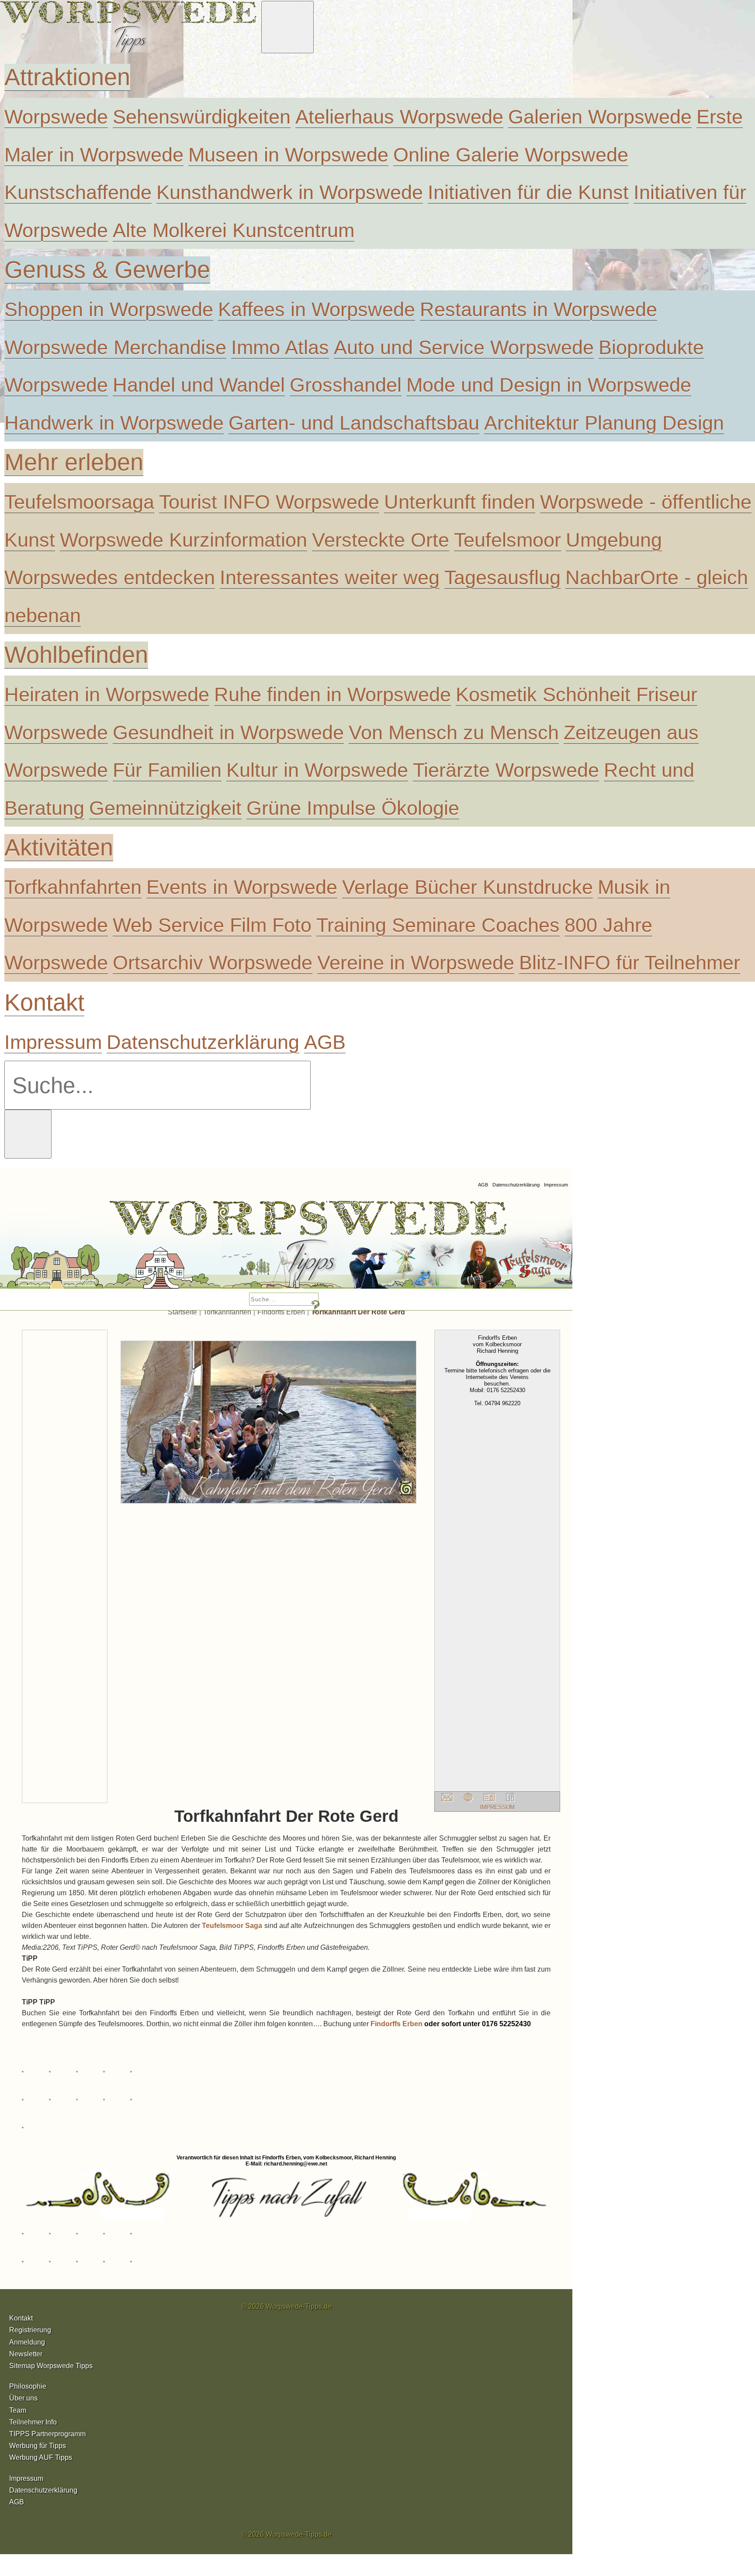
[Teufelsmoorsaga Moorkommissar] (365, 1248)
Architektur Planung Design (604, 423)
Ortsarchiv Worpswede (213, 962)
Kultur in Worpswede (317, 770)
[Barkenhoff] (128, 1248)
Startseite (182, 1312)
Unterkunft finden (460, 502)
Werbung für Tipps (38, 2446)
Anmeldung (27, 2342)
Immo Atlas (280, 347)
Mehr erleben (74, 462)
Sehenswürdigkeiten (202, 117)
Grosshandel (346, 385)
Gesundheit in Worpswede (228, 732)
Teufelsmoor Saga (232, 1926)
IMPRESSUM (497, 1807)
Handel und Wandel (199, 385)
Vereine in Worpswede (416, 962)
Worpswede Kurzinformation (184, 540)
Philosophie (28, 2386)
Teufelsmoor (507, 540)
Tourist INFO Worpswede (269, 502)
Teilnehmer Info (33, 2422)
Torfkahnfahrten (73, 887)
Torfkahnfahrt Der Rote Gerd (358, 1312)
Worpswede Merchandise (115, 347)
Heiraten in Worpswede (107, 694)
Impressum (53, 1042)
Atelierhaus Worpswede (399, 117)
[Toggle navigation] (287, 27)
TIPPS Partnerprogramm (47, 2434)
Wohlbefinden (76, 655)
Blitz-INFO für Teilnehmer (630, 962)
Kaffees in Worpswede (317, 309)
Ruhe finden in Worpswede (332, 694)
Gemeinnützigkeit (165, 808)
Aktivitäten (59, 847)
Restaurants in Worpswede (539, 309)
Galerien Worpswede (600, 117)
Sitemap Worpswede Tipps (51, 2366)
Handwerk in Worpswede (114, 423)
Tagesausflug (502, 577)
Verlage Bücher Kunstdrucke (468, 887)
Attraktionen (67, 77)
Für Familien (167, 770)
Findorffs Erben (281, 1312)
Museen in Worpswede (288, 155)
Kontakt (44, 1002)
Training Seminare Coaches (438, 925)
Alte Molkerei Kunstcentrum (234, 230)
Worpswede (56, 117)
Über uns (23, 2398)
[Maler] (247, 1248)
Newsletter (26, 2354)
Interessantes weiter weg (330, 577)
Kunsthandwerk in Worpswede (290, 192)
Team (18, 2410)
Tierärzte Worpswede (506, 770)
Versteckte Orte (381, 540)
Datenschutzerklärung (203, 1042)
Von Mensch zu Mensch (454, 732)
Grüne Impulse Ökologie (353, 808)
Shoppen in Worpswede (109, 309)
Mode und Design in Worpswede (549, 385)
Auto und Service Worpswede (464, 347)
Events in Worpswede (242, 887)
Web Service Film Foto (212, 925)
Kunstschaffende (78, 192)
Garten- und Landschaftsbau (354, 423)
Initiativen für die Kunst (528, 192)
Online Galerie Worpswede (511, 155)
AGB (325, 1042)
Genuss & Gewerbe (107, 270)
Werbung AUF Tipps (41, 2457)
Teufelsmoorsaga (79, 502)
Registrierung (30, 2330)
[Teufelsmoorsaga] (505, 1248)
